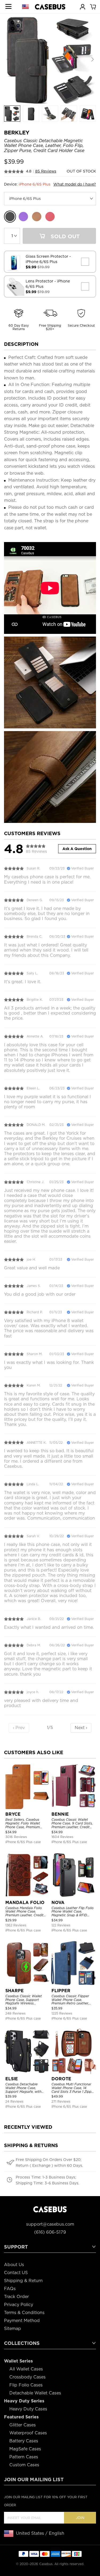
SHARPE (15, 1991)
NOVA (58, 1903)
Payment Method (22, 2321)
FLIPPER (61, 1991)
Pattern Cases (24, 2457)
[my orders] (82, 6)
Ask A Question (77, 849)
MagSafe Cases (25, 2449)
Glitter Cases (23, 2425)
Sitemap (13, 2329)
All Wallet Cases (26, 2369)
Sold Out (64, 236)
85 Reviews (46, 171)
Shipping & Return (23, 2281)
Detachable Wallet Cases (35, 2393)
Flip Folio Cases (26, 2385)
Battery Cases (24, 2441)
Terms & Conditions (24, 2313)
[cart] (93, 6)
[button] (92, 60)
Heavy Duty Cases (28, 2409)
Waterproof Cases (28, 2433)
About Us (14, 2265)
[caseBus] (50, 7)
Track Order (16, 2297)
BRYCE (13, 1814)
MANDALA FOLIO (25, 1903)
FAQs (10, 2289)
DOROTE (61, 2079)
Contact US (16, 2273)
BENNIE (60, 1814)
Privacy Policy (19, 2305)
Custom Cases (24, 2465)
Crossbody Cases (27, 2377)
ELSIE (12, 2079)
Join (80, 2518)
